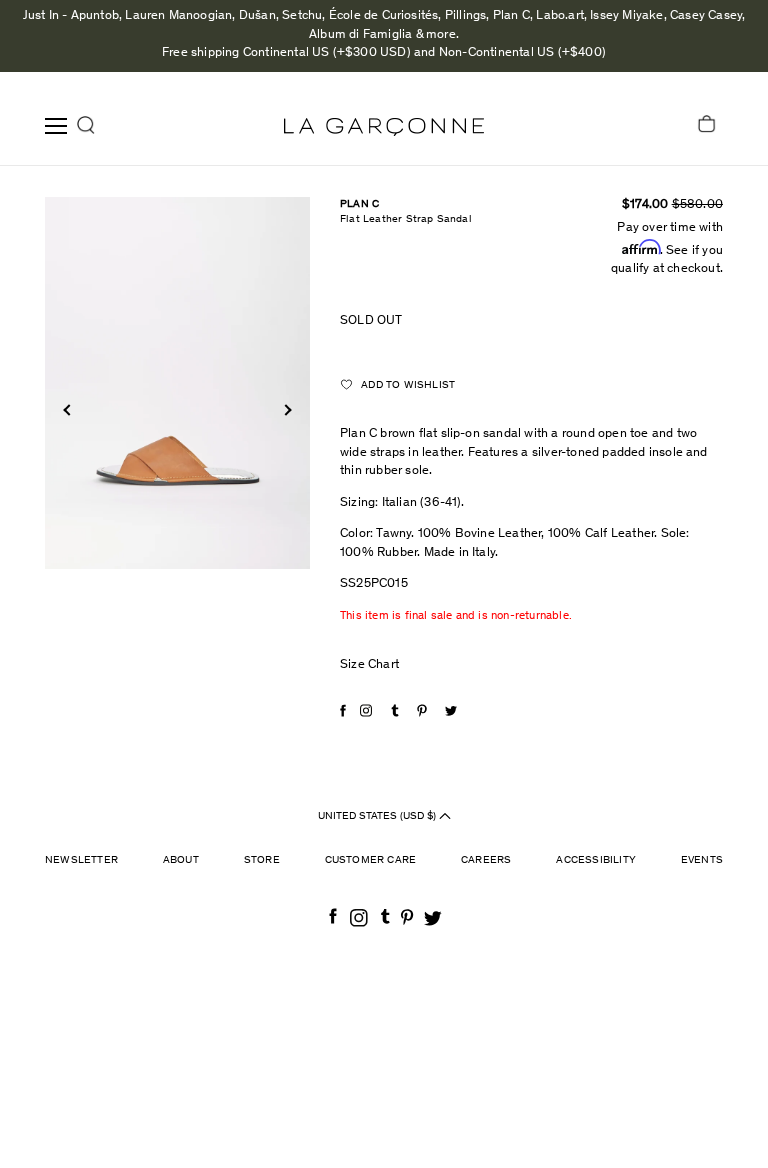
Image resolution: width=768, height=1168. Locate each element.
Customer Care (371, 860)
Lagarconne (384, 127)
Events (702, 860)
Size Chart (369, 665)
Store (262, 860)
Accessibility (596, 860)
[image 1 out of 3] (177, 383)
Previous (68, 409)
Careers (486, 860)
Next (285, 409)
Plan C (359, 204)
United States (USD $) (378, 816)
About (181, 860)
